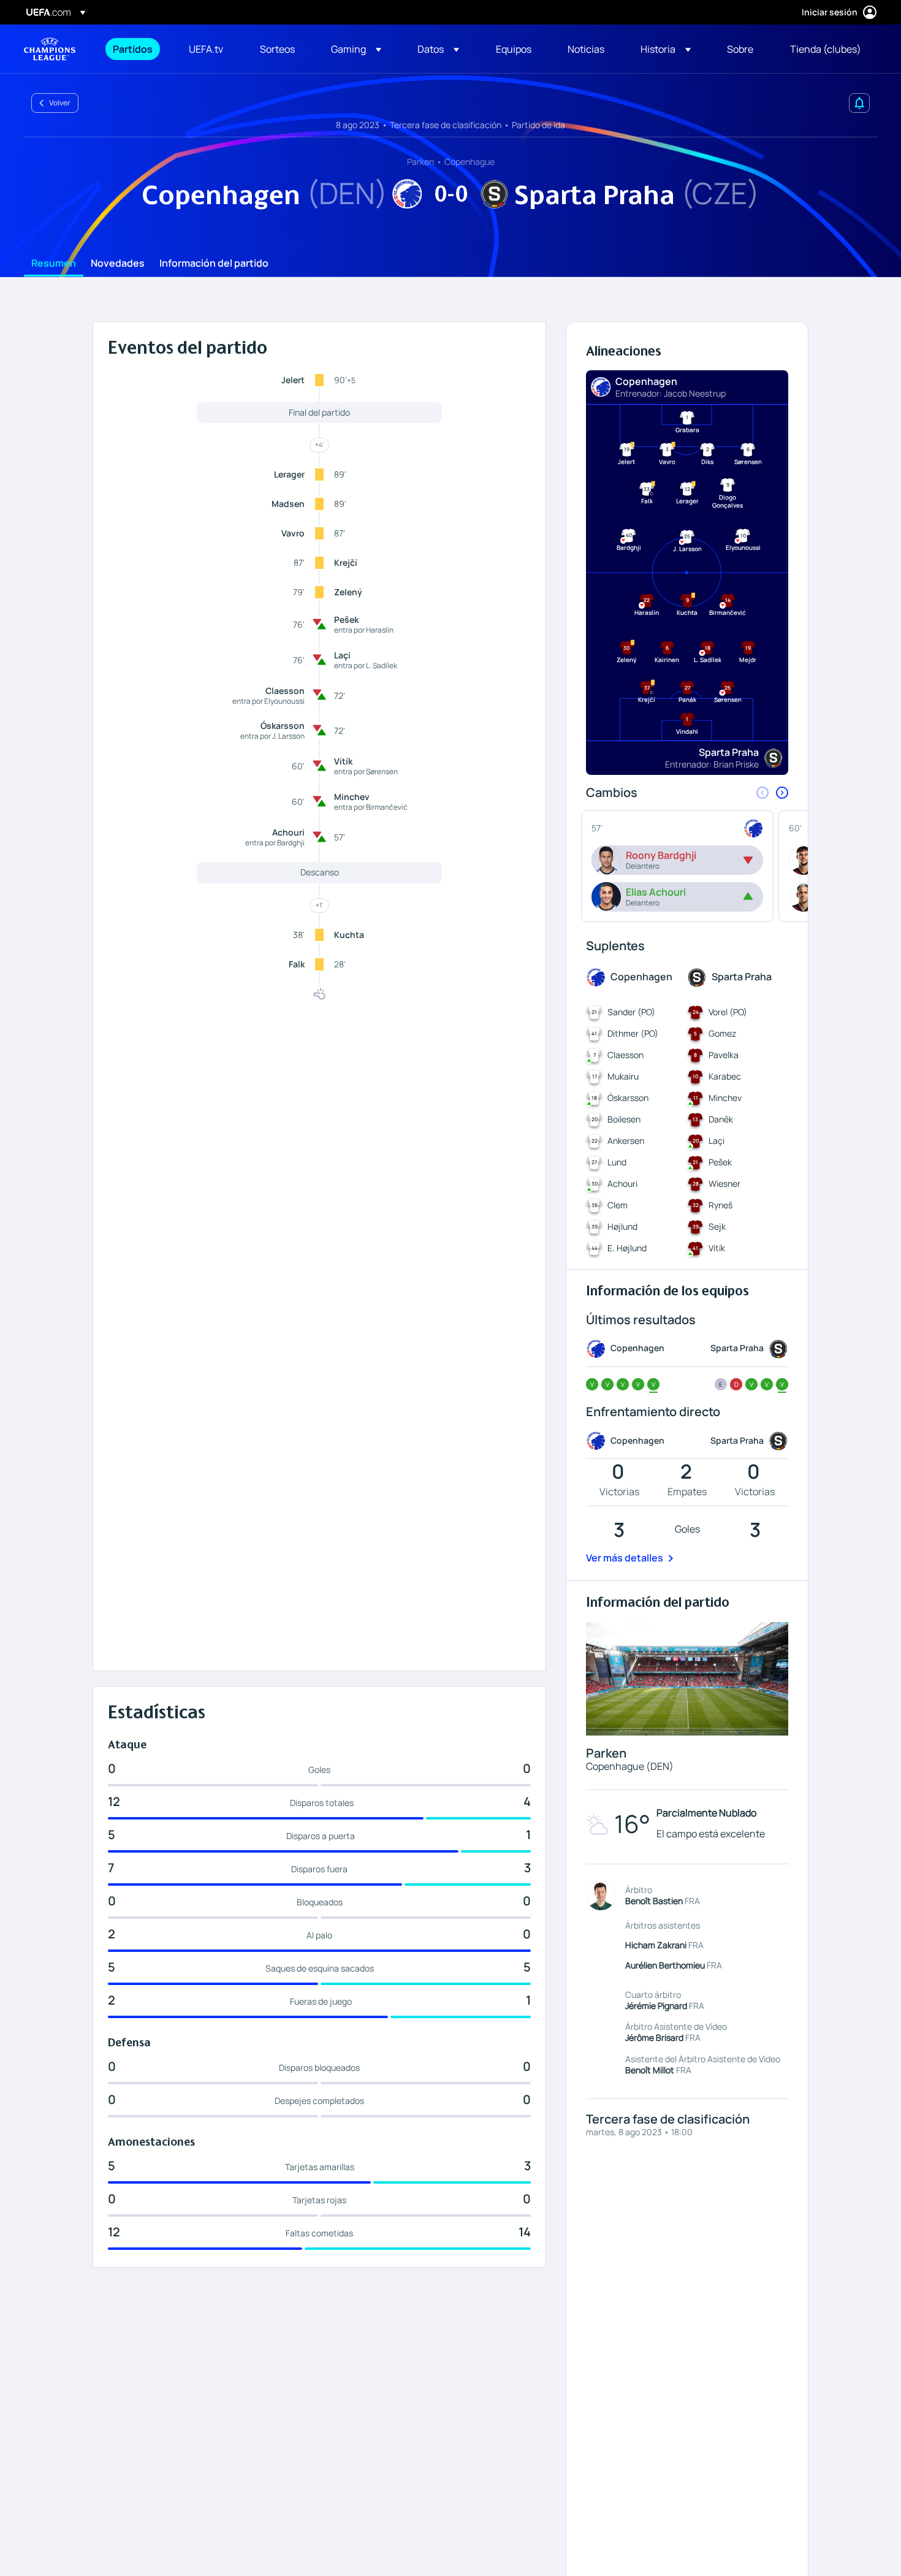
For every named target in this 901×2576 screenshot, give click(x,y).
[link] (133, 49)
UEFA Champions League (50, 49)
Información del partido (214, 264)
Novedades (118, 264)
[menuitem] (135, 49)
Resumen (54, 264)
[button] (356, 49)
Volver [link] (60, 103)
